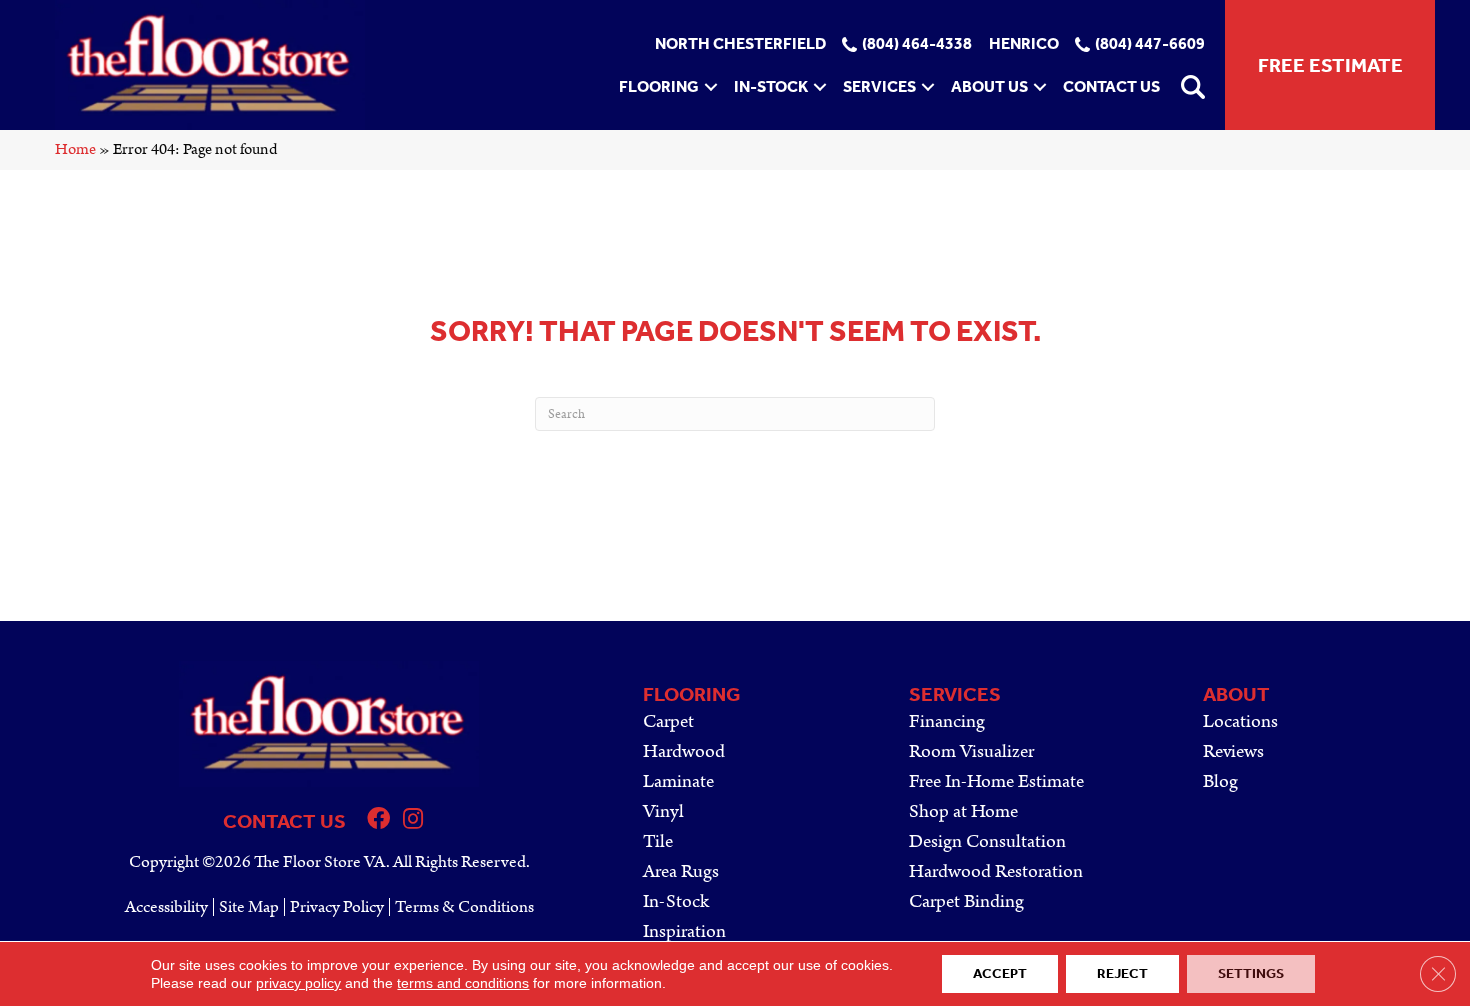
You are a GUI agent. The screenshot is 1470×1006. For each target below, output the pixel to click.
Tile (658, 841)
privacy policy (298, 983)
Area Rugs (681, 871)
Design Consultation (987, 841)
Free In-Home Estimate (996, 781)
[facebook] (378, 821)
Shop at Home (963, 811)
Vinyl (663, 811)
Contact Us (1111, 86)
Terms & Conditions (464, 907)
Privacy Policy (337, 907)
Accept (1000, 973)
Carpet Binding (966, 901)
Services (879, 86)
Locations (1240, 721)
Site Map (249, 907)
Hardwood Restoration (996, 871)
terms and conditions (463, 983)
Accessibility (166, 907)
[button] (711, 87)
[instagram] (413, 821)
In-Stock (771, 86)
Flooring (659, 86)
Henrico (1024, 44)
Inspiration (684, 931)
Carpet (668, 721)
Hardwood (684, 751)
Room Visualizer (971, 751)
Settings (1251, 973)
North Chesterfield (740, 44)
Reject (1122, 973)
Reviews (1233, 751)
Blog (1220, 781)
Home (75, 149)
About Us (989, 86)
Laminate (678, 781)
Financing (947, 721)
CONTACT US (284, 821)
